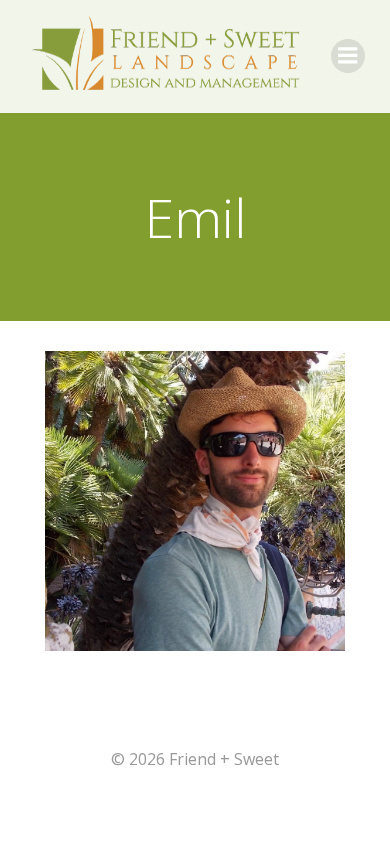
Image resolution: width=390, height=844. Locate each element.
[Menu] (348, 56)
